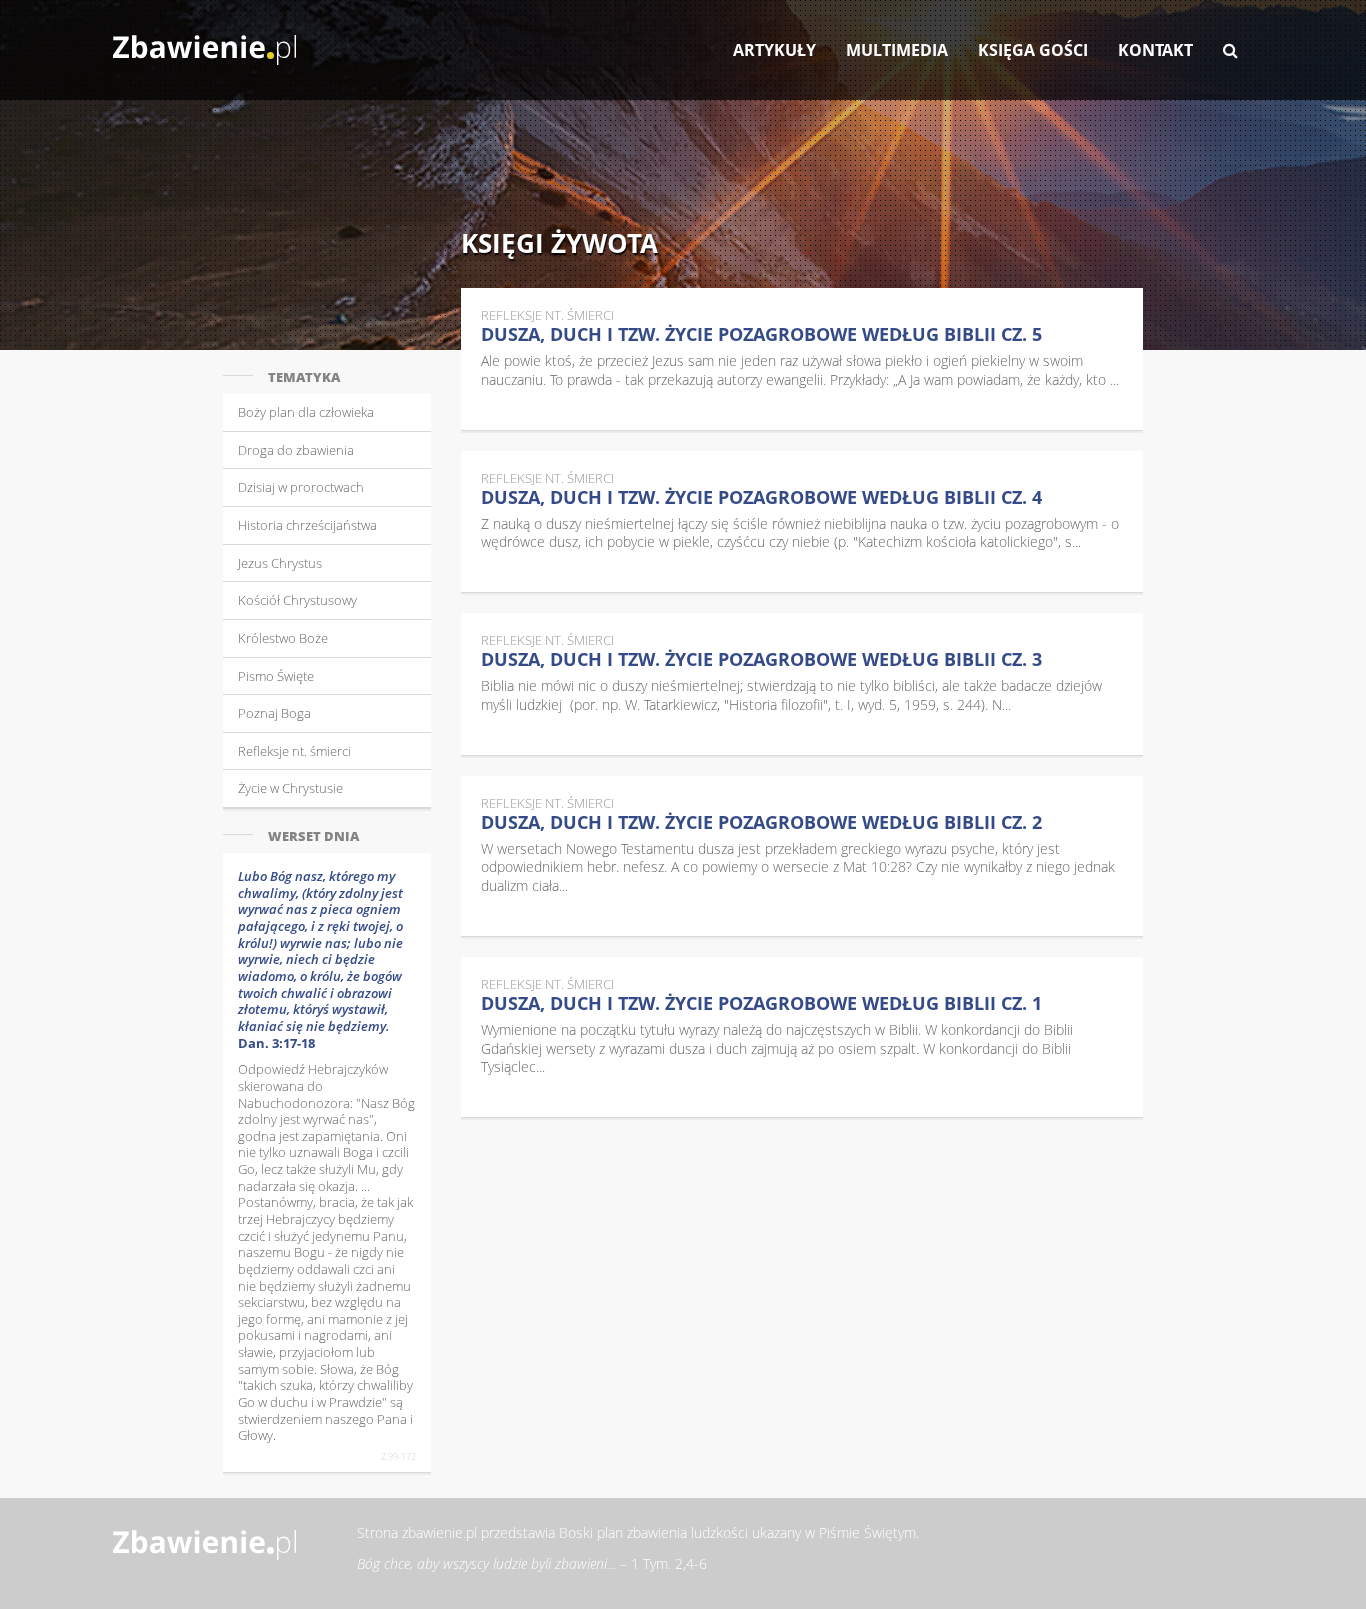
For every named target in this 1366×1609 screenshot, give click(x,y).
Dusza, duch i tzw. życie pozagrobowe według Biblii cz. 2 (761, 822)
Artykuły (774, 50)
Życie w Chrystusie (290, 788)
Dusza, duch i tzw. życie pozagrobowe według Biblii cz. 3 (761, 659)
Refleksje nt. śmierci (294, 751)
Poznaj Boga (274, 713)
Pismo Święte (276, 676)
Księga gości (1033, 50)
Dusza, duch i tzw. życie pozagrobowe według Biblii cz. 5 (761, 334)
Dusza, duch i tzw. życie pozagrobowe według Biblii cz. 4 (761, 497)
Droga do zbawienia (296, 450)
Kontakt (1155, 50)
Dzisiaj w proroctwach (301, 487)
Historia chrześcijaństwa (307, 525)
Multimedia (897, 50)
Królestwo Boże (283, 638)
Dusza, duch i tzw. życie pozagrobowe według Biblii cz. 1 (761, 1003)
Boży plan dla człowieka (306, 412)
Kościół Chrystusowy (297, 600)
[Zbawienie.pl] (204, 40)
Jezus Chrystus (280, 563)
